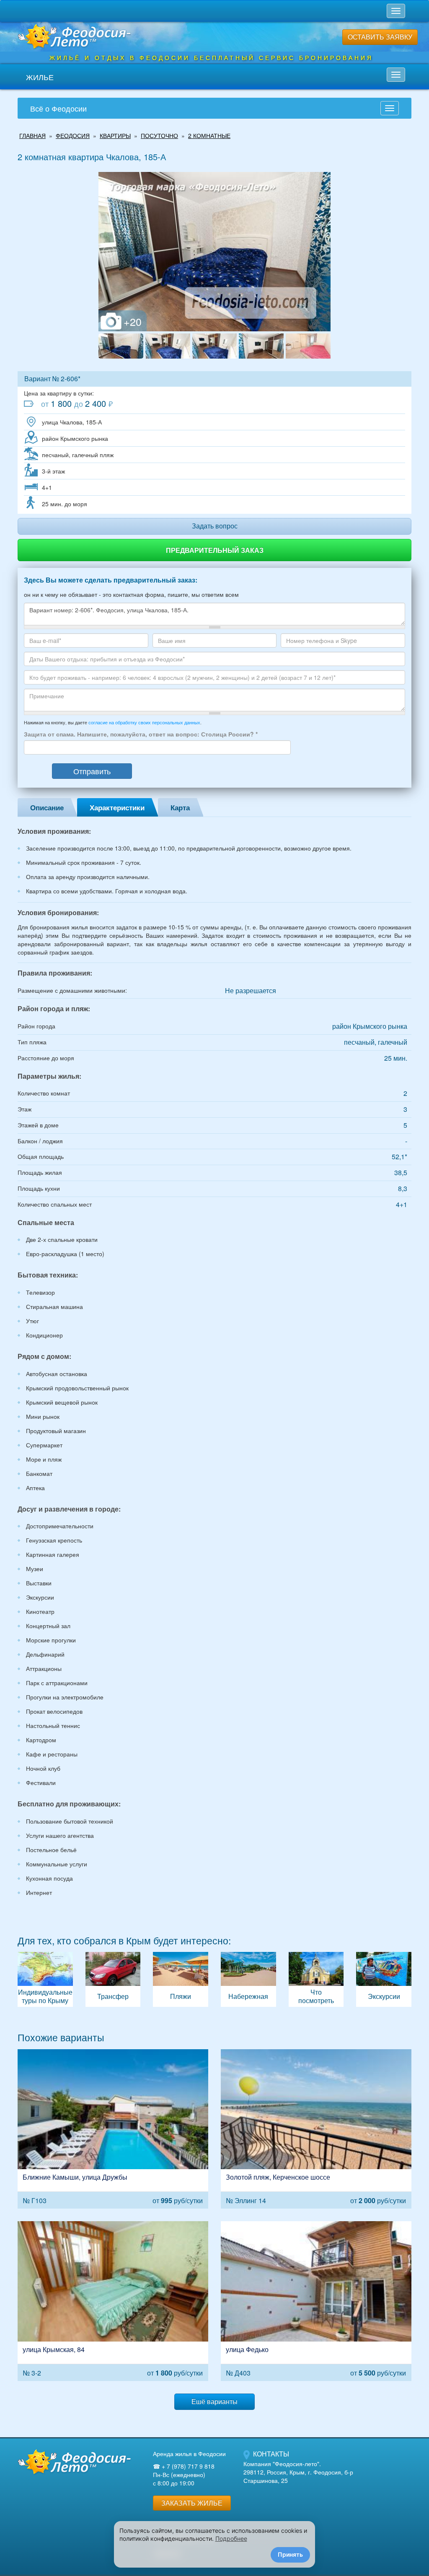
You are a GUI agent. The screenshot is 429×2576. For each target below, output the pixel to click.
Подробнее (231, 2538)
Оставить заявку (380, 37)
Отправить (92, 771)
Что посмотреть (316, 1979)
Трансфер (113, 1979)
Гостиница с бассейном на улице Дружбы (113, 2129)
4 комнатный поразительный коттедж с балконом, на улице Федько (316, 2301)
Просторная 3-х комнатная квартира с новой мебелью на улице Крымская (113, 2301)
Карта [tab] (180, 807)
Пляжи (181, 1979)
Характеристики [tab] (117, 807)
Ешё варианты (214, 2401)
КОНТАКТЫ (271, 2454)
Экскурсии (384, 1979)
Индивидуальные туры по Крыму (45, 1979)
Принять (290, 2554)
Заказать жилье (192, 2503)
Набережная (248, 1979)
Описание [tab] (47, 807)
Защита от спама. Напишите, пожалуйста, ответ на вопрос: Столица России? (141, 734)
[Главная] (74, 2462)
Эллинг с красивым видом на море (316, 2129)
